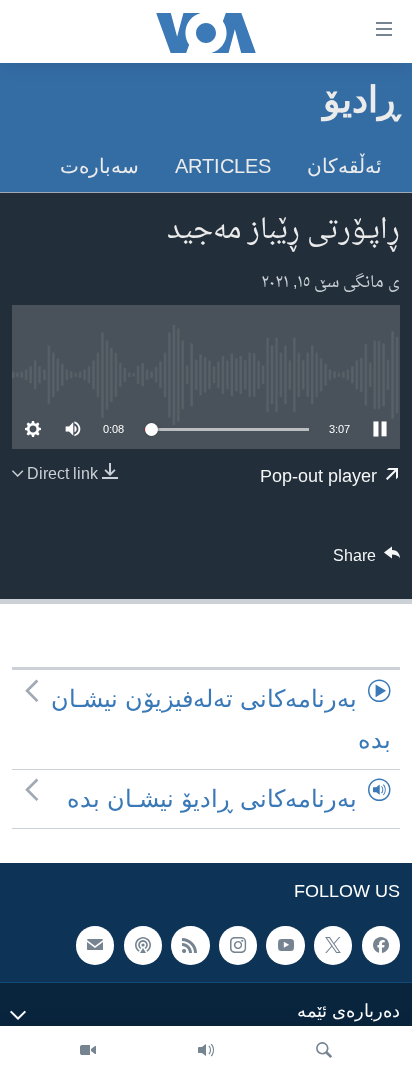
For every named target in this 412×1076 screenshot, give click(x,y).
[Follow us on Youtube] (285, 945)
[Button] (367, 561)
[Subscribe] (95, 945)
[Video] (88, 1051)
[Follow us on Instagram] (238, 945)
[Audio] (206, 1051)
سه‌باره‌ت (99, 166)
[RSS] (190, 945)
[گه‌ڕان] (324, 1051)
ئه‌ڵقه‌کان (344, 166)
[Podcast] (143, 945)
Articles (223, 166)
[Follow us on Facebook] (381, 945)
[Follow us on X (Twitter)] (333, 945)
